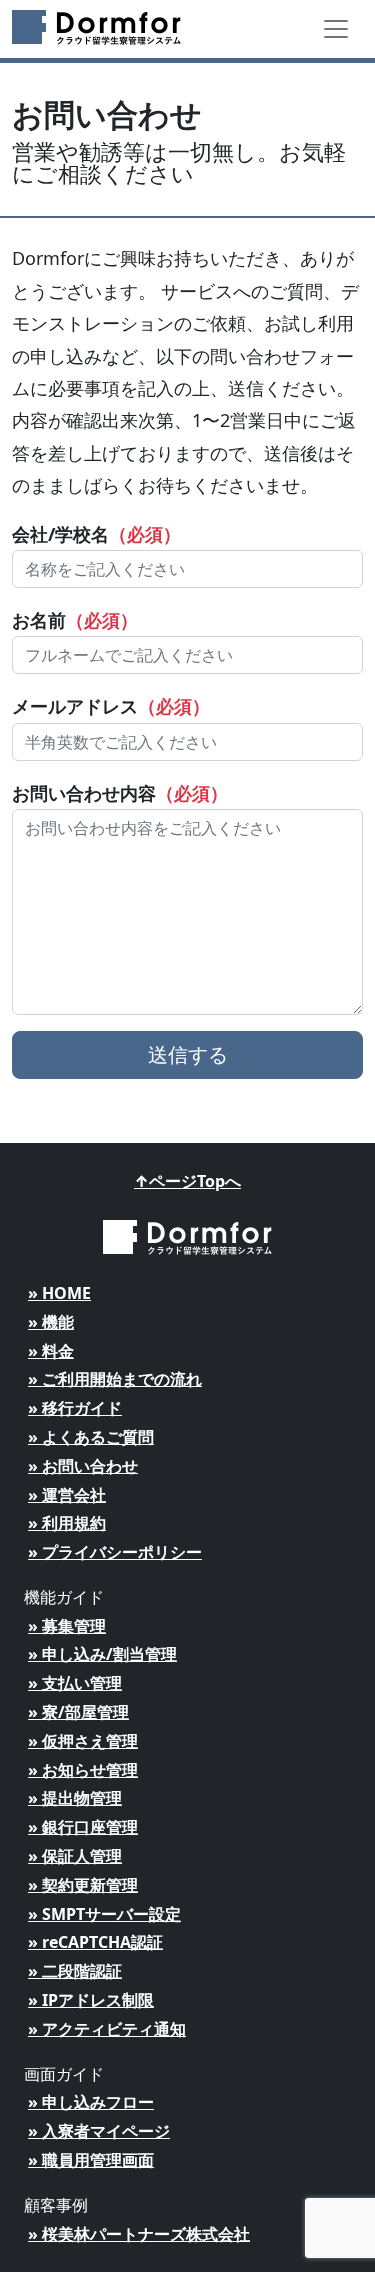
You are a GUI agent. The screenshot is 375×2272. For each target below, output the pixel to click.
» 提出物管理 (75, 1798)
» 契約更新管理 (83, 1885)
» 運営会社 (67, 1495)
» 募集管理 (67, 1626)
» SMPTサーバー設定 (104, 1914)
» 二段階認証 (75, 1971)
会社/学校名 (96, 534)
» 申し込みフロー (91, 2102)
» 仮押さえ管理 (83, 1741)
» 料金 (51, 1351)
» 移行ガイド (75, 1408)
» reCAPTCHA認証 (95, 1942)
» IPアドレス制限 (91, 2000)
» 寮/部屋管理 (78, 1712)
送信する (188, 1054)
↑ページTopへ (187, 1181)
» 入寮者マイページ (99, 2131)
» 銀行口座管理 (83, 1827)
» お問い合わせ (83, 1466)
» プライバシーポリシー (115, 1552)
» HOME (59, 1293)
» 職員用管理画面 (91, 2160)
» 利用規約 (67, 1523)
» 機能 (51, 1322)
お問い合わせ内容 (120, 793)
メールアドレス (111, 706)
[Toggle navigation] (336, 29)
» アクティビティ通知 (107, 2029)
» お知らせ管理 (83, 1770)
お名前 (75, 620)
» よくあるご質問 (91, 1437)
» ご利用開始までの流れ (115, 1379)
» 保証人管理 (75, 1856)
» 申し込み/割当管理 (102, 1654)
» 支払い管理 (75, 1683)
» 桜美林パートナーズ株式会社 (139, 2234)
